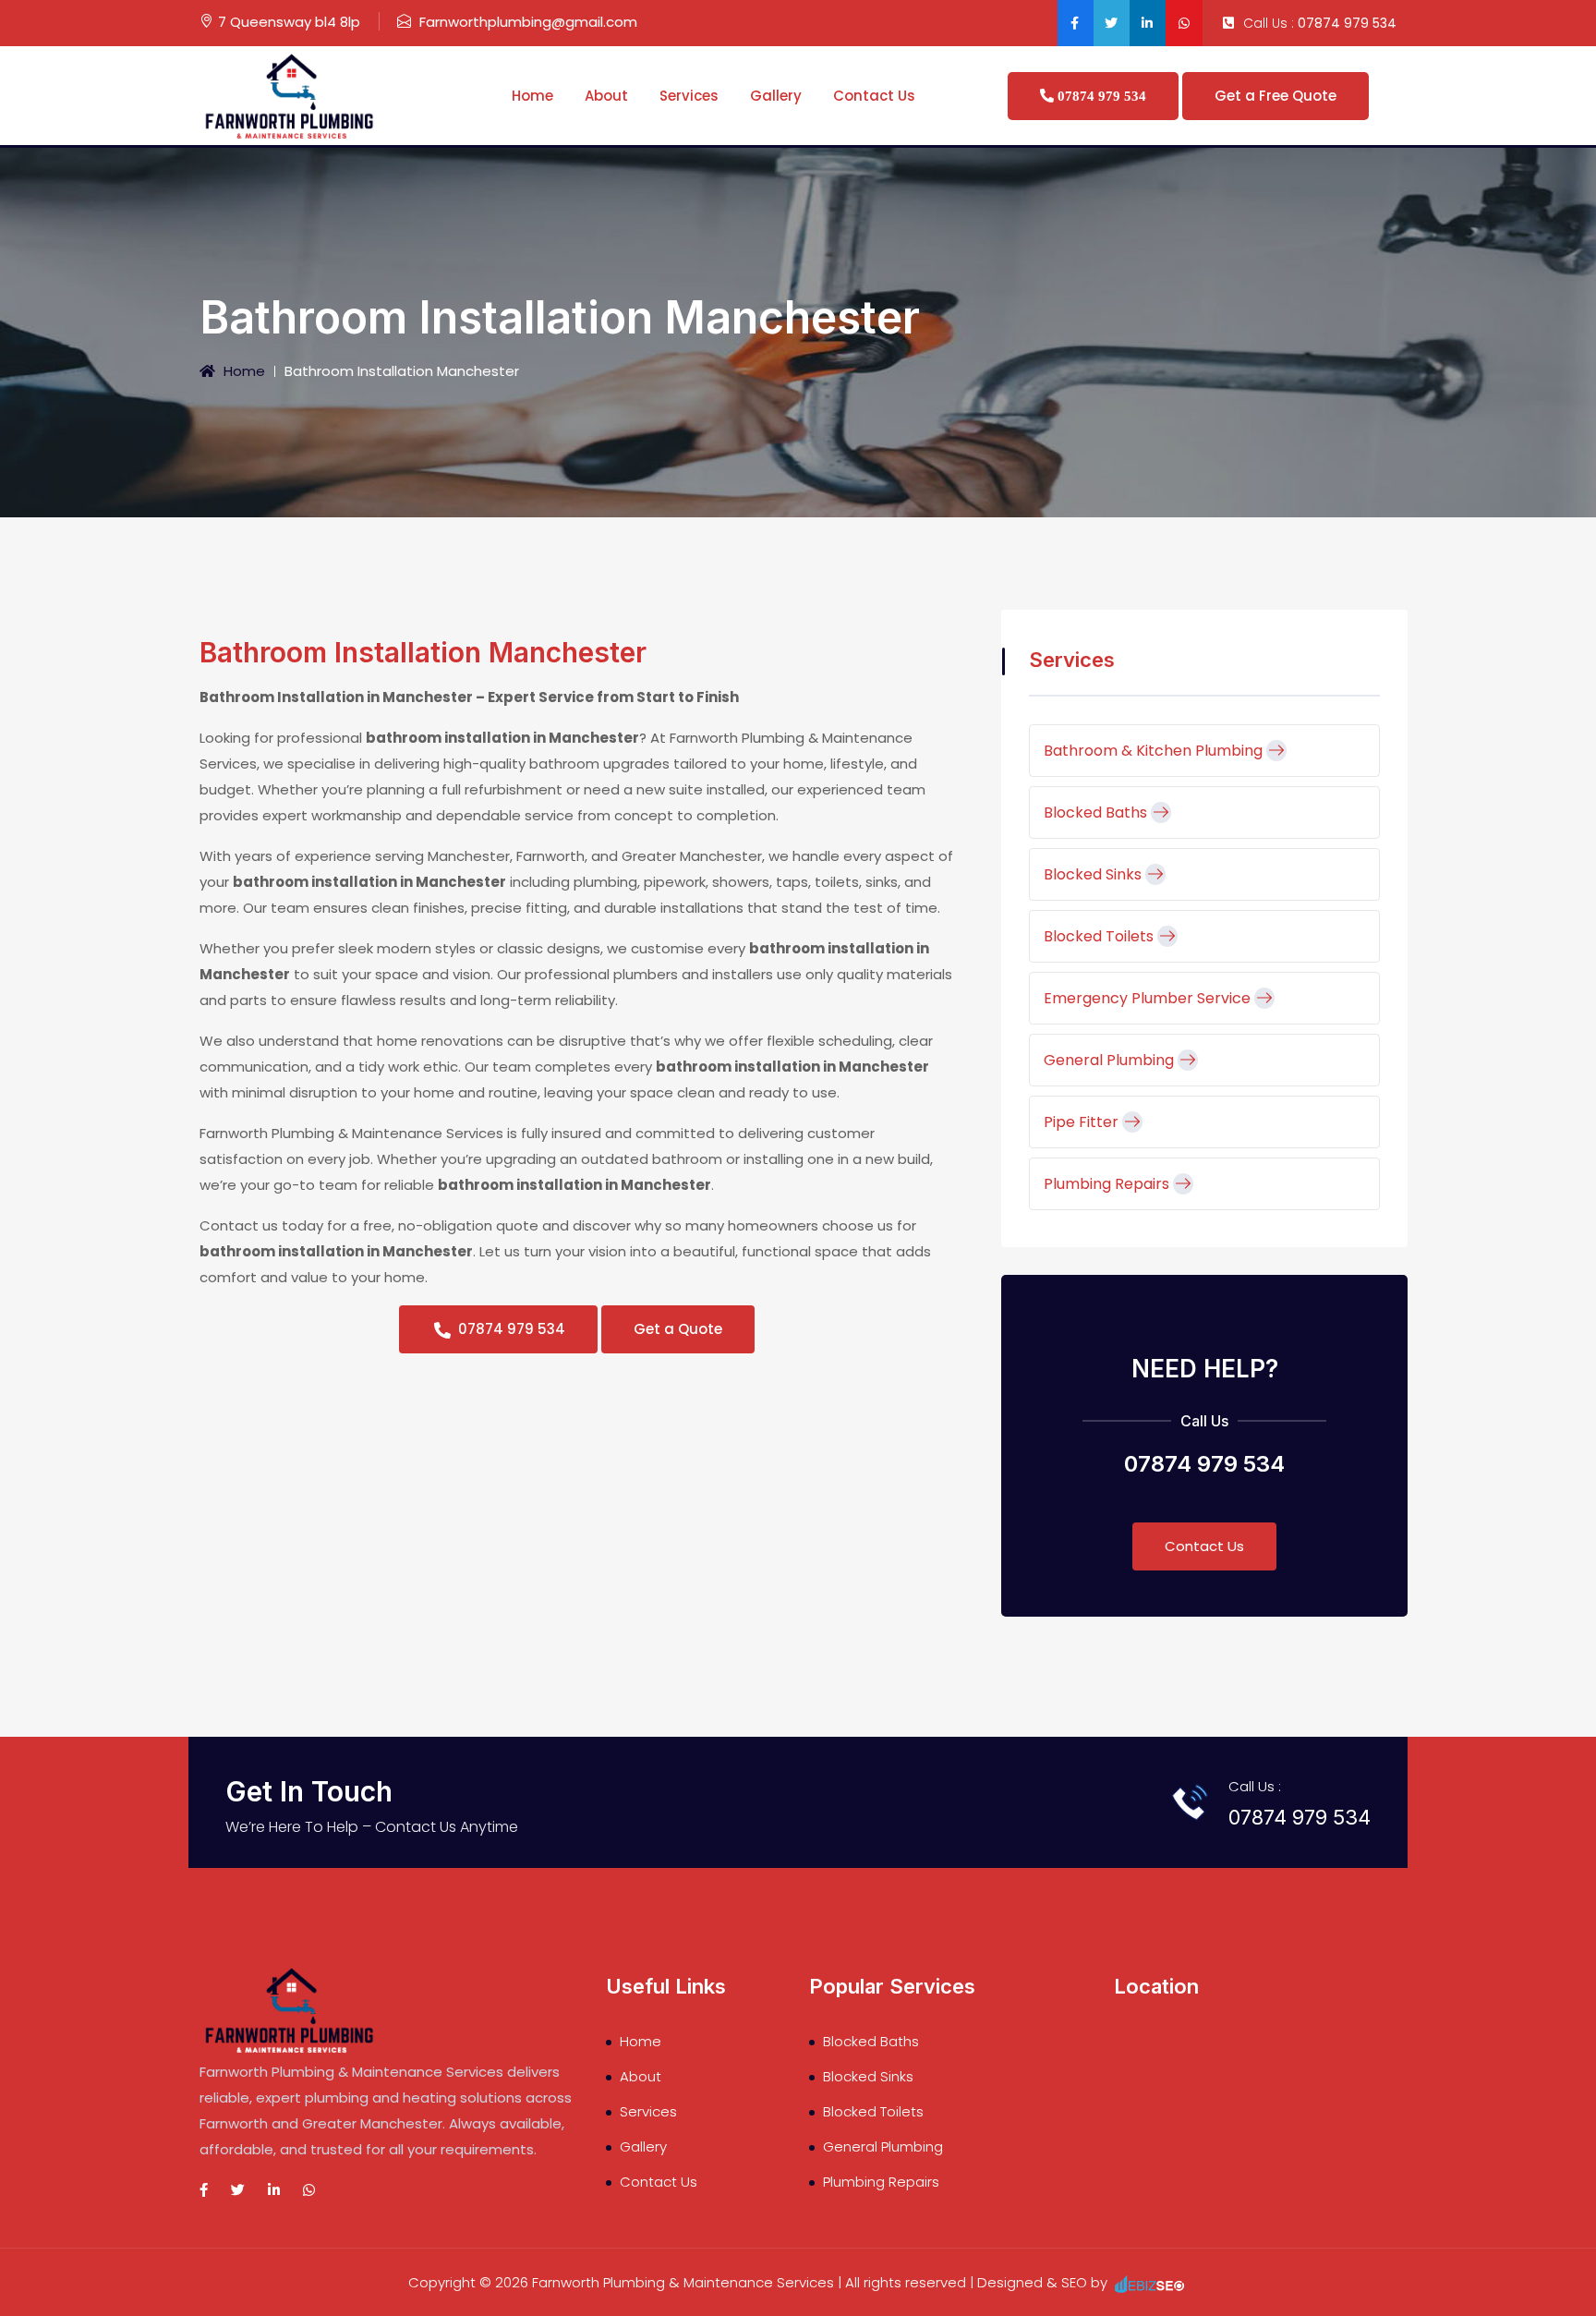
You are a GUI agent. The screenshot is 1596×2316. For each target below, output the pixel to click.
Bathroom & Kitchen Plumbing (1155, 751)
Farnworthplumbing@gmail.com (528, 22)
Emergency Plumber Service (1149, 998)
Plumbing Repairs (1108, 1184)
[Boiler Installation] (292, 95)
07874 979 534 (1347, 23)
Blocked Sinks (1094, 874)
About (606, 96)
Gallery (776, 96)
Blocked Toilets (1100, 936)
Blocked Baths (1097, 812)
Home (532, 96)
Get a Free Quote (1276, 96)
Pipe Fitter (1083, 1122)
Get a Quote (678, 1329)
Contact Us (874, 96)
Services (689, 96)
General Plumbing (1111, 1060)
